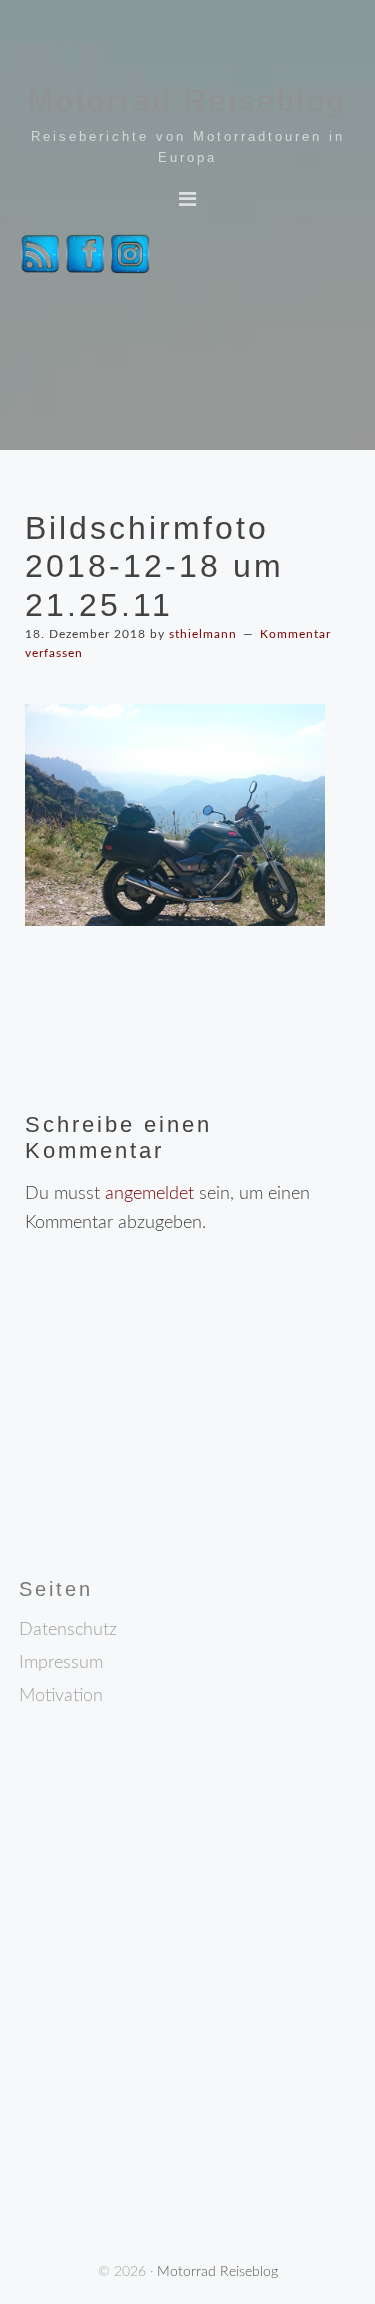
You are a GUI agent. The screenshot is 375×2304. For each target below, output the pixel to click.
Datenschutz (68, 1630)
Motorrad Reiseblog (187, 100)
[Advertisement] (179, 1442)
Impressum (61, 1663)
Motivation (61, 1696)
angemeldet (149, 1194)
